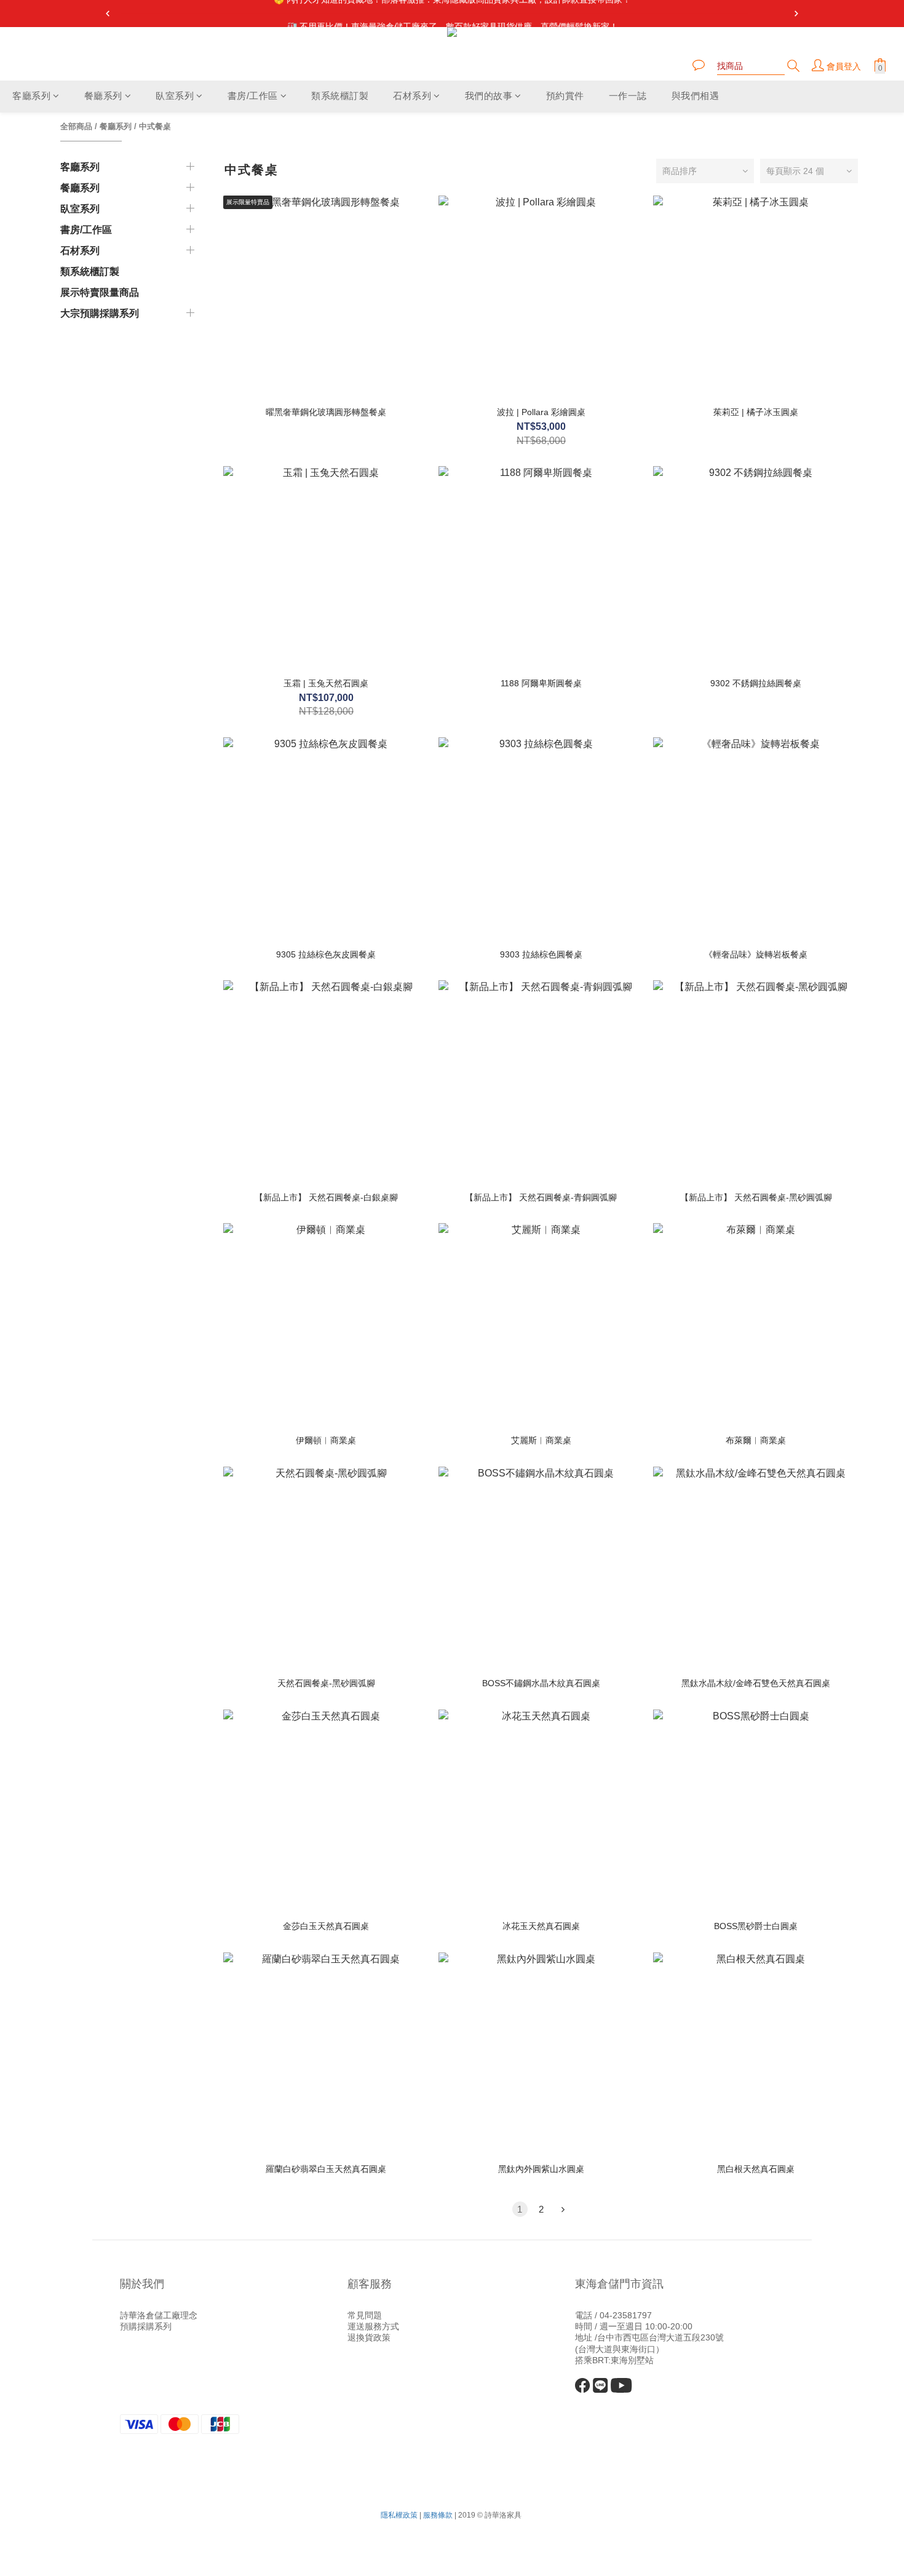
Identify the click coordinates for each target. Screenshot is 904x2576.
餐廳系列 (103, 96)
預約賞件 (565, 96)
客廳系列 (31, 96)
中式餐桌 (155, 126)
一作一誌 (628, 96)
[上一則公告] (108, 14)
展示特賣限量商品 (100, 292)
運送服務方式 (373, 2326)
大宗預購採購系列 (100, 313)
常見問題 (365, 2315)
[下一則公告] (796, 14)
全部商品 (76, 126)
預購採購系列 (146, 2326)
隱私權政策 (399, 2515)
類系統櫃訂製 (340, 96)
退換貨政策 (369, 2337)
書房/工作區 (253, 96)
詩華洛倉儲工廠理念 (159, 2315)
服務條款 (438, 2515)
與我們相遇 (696, 96)
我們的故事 (489, 96)
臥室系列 (175, 96)
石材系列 (412, 96)
